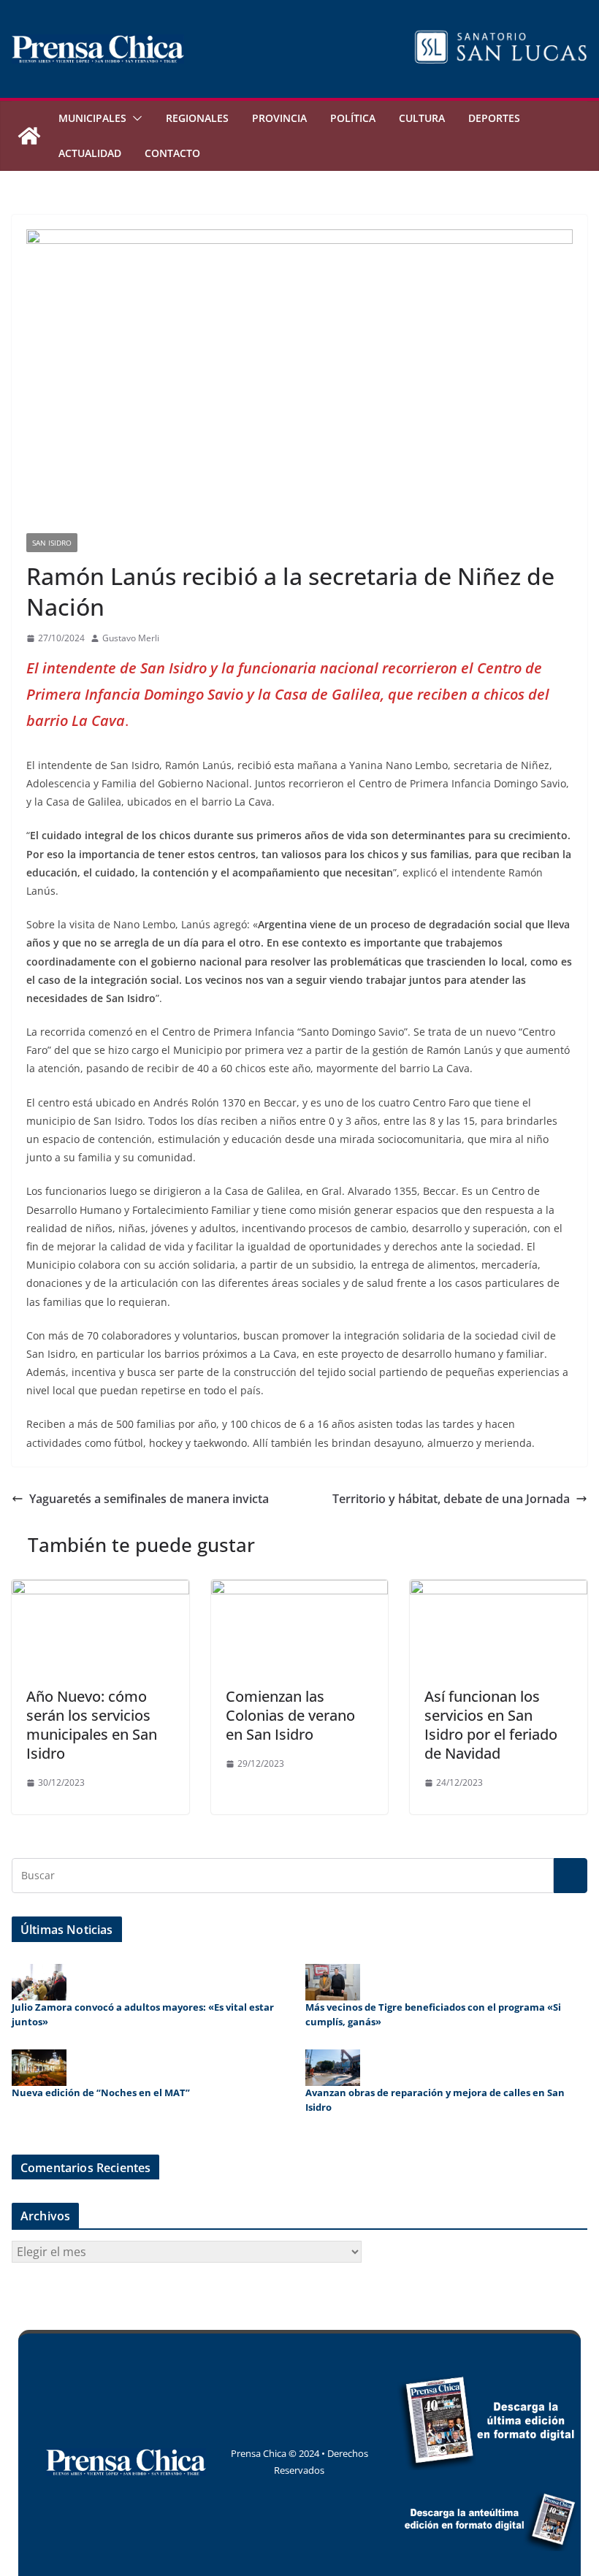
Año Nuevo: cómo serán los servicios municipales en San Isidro (92, 1725)
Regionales (197, 118)
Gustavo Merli (131, 638)
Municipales (92, 118)
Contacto (172, 153)
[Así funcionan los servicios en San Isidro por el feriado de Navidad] (499, 1590)
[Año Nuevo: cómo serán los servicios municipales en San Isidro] (100, 1590)
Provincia (279, 118)
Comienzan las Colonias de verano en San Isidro (290, 1715)
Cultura (422, 118)
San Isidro (52, 543)
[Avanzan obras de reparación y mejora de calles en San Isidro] (333, 2068)
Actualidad (90, 153)
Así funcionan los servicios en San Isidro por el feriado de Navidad (491, 1725)
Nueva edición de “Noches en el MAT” (101, 2092)
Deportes (494, 118)
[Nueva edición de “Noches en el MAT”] (39, 2068)
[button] (134, 118)
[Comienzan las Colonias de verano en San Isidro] (300, 1590)
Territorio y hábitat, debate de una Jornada (451, 1499)
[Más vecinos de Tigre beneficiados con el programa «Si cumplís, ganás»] (333, 1982)
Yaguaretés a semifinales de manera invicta (149, 1499)
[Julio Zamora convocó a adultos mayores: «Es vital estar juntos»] (39, 1982)
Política (353, 118)
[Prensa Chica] (29, 136)
